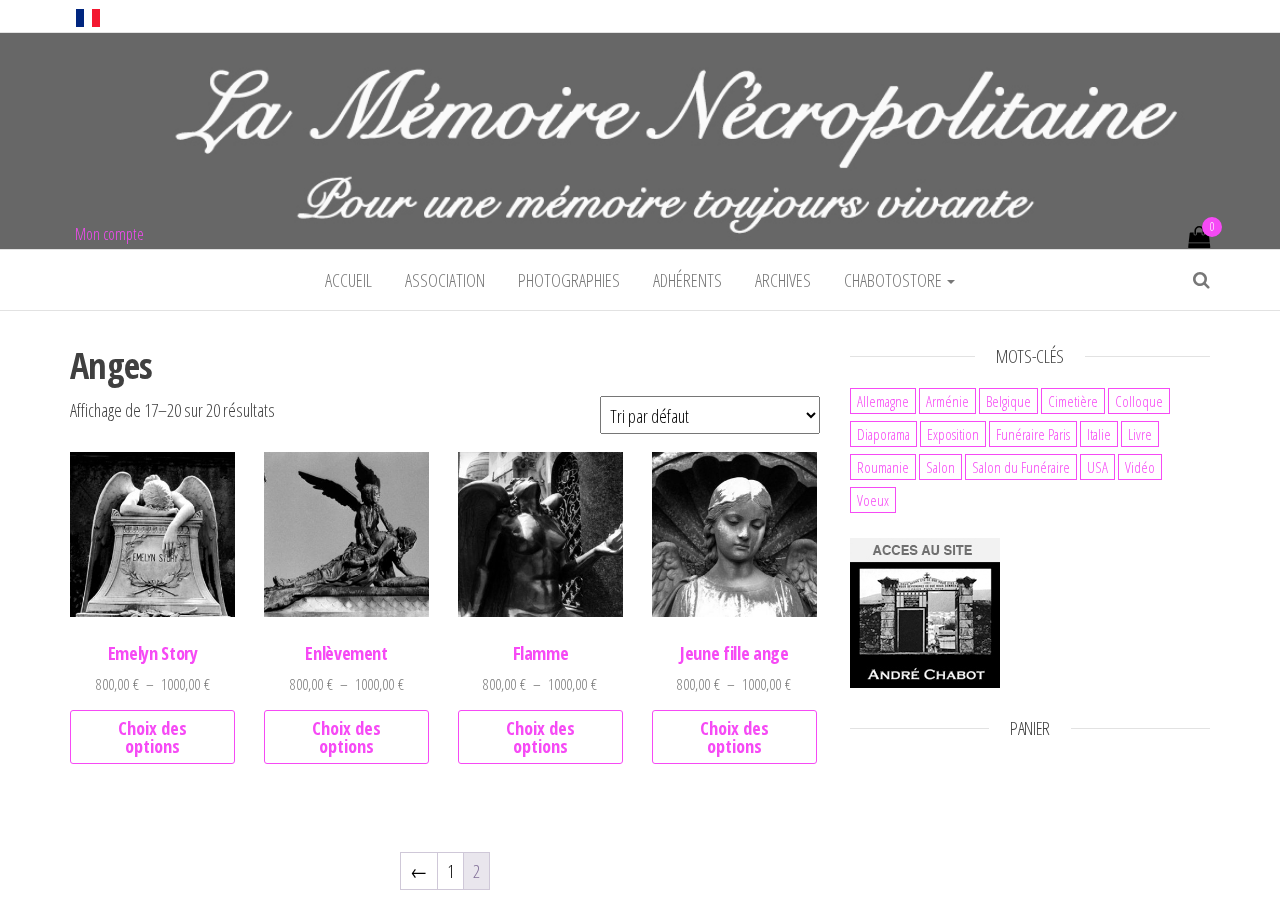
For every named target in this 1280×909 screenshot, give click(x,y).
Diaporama (883, 434)
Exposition (953, 434)
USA (1097, 467)
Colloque (1139, 401)
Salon (940, 467)
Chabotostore (894, 280)
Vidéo (1140, 467)
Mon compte (109, 234)
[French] (88, 16)
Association (445, 280)
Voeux (873, 500)
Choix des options (152, 737)
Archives (783, 280)
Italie (1099, 434)
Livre (1140, 434)
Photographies (569, 280)
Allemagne (883, 401)
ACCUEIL (348, 280)
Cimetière (1073, 401)
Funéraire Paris (1033, 434)
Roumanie (883, 467)
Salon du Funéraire (1021, 467)
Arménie (947, 401)
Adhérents (687, 280)
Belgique (1008, 401)
